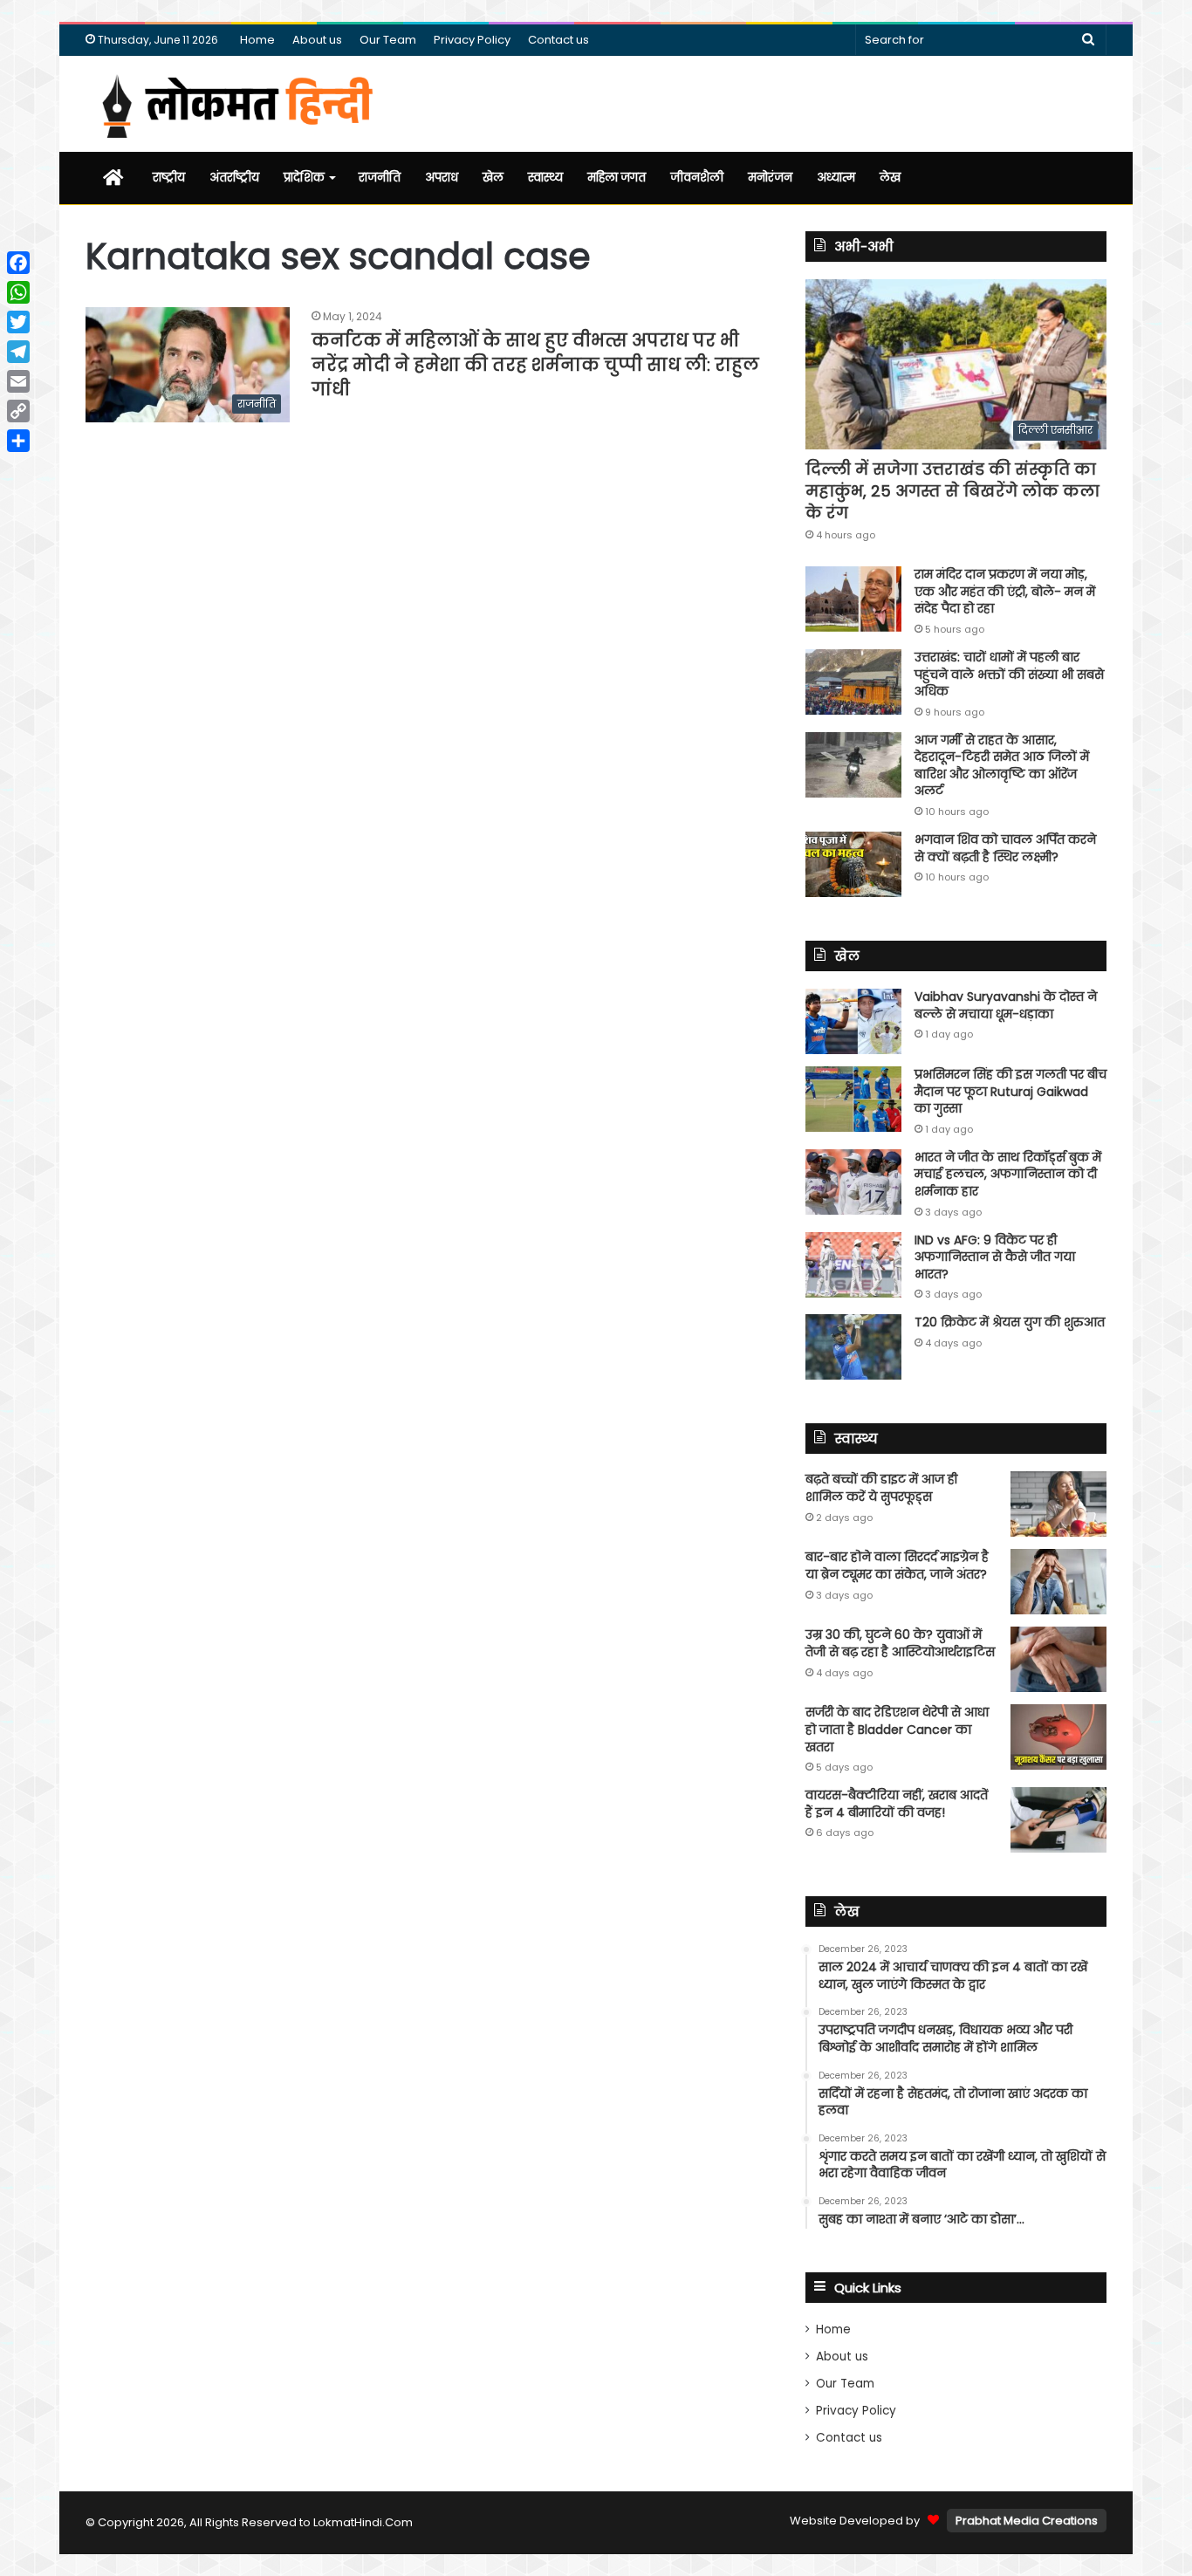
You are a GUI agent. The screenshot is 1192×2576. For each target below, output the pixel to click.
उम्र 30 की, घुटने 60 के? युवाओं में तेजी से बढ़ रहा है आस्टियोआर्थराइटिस (900, 1643)
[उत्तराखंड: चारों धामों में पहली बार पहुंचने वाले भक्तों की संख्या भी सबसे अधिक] (853, 682)
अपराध (442, 178)
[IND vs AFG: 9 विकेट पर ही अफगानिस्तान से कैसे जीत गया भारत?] (853, 1265)
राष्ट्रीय (169, 178)
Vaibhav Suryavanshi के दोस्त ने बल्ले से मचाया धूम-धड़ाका (1006, 1005)
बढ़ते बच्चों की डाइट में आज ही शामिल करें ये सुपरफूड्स (881, 1488)
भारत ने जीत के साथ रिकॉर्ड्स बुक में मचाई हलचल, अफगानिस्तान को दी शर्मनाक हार (1008, 1174)
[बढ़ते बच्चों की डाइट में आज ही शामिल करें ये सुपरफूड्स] (1058, 1504)
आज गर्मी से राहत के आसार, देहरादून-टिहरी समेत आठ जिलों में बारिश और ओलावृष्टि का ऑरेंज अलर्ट (1002, 766)
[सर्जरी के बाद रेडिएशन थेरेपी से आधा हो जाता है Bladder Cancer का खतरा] (1058, 1737)
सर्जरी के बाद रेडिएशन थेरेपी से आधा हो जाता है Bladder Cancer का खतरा (897, 1729)
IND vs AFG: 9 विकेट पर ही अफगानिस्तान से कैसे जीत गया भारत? (995, 1257)
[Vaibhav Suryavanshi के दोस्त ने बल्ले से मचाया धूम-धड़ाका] (853, 1021)
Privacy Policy (472, 40)
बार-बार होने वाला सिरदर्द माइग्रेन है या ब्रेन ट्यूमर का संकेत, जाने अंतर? (897, 1565)
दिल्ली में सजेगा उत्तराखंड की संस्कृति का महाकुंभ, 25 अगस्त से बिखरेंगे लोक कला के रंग (952, 491)
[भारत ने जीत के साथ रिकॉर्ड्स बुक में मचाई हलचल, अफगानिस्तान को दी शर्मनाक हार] (853, 1182)
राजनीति (380, 178)
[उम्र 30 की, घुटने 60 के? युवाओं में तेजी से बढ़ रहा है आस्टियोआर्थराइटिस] (1058, 1659)
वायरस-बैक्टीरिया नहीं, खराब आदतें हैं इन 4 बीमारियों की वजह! (897, 1804)
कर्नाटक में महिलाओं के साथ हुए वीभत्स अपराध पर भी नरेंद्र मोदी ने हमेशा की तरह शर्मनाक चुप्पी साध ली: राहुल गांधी (535, 365)
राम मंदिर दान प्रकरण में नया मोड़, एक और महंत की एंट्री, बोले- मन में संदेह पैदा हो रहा (1005, 591)
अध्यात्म (836, 178)
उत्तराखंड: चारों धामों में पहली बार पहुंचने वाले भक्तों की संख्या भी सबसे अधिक (1009, 674)
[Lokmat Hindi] (234, 104)
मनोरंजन (770, 178)
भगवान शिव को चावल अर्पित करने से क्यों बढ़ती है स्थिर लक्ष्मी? (1005, 848)
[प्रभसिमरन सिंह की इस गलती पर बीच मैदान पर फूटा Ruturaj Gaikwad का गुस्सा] (853, 1099)
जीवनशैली (697, 178)
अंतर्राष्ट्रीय (234, 178)
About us (317, 40)
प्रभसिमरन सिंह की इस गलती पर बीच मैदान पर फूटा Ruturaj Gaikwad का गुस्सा (1010, 1091)
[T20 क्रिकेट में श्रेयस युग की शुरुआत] (853, 1347)
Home (257, 40)
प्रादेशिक (304, 178)
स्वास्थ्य (545, 178)
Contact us (558, 40)
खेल (493, 178)
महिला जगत (617, 178)
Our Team (388, 40)
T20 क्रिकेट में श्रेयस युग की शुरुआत (1010, 1322)
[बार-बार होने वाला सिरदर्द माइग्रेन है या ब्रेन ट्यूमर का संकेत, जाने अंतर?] (1058, 1582)
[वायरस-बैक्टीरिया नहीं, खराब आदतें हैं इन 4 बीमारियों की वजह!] (1058, 1820)
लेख (890, 178)
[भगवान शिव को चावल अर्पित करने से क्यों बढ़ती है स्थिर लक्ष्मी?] (853, 864)
